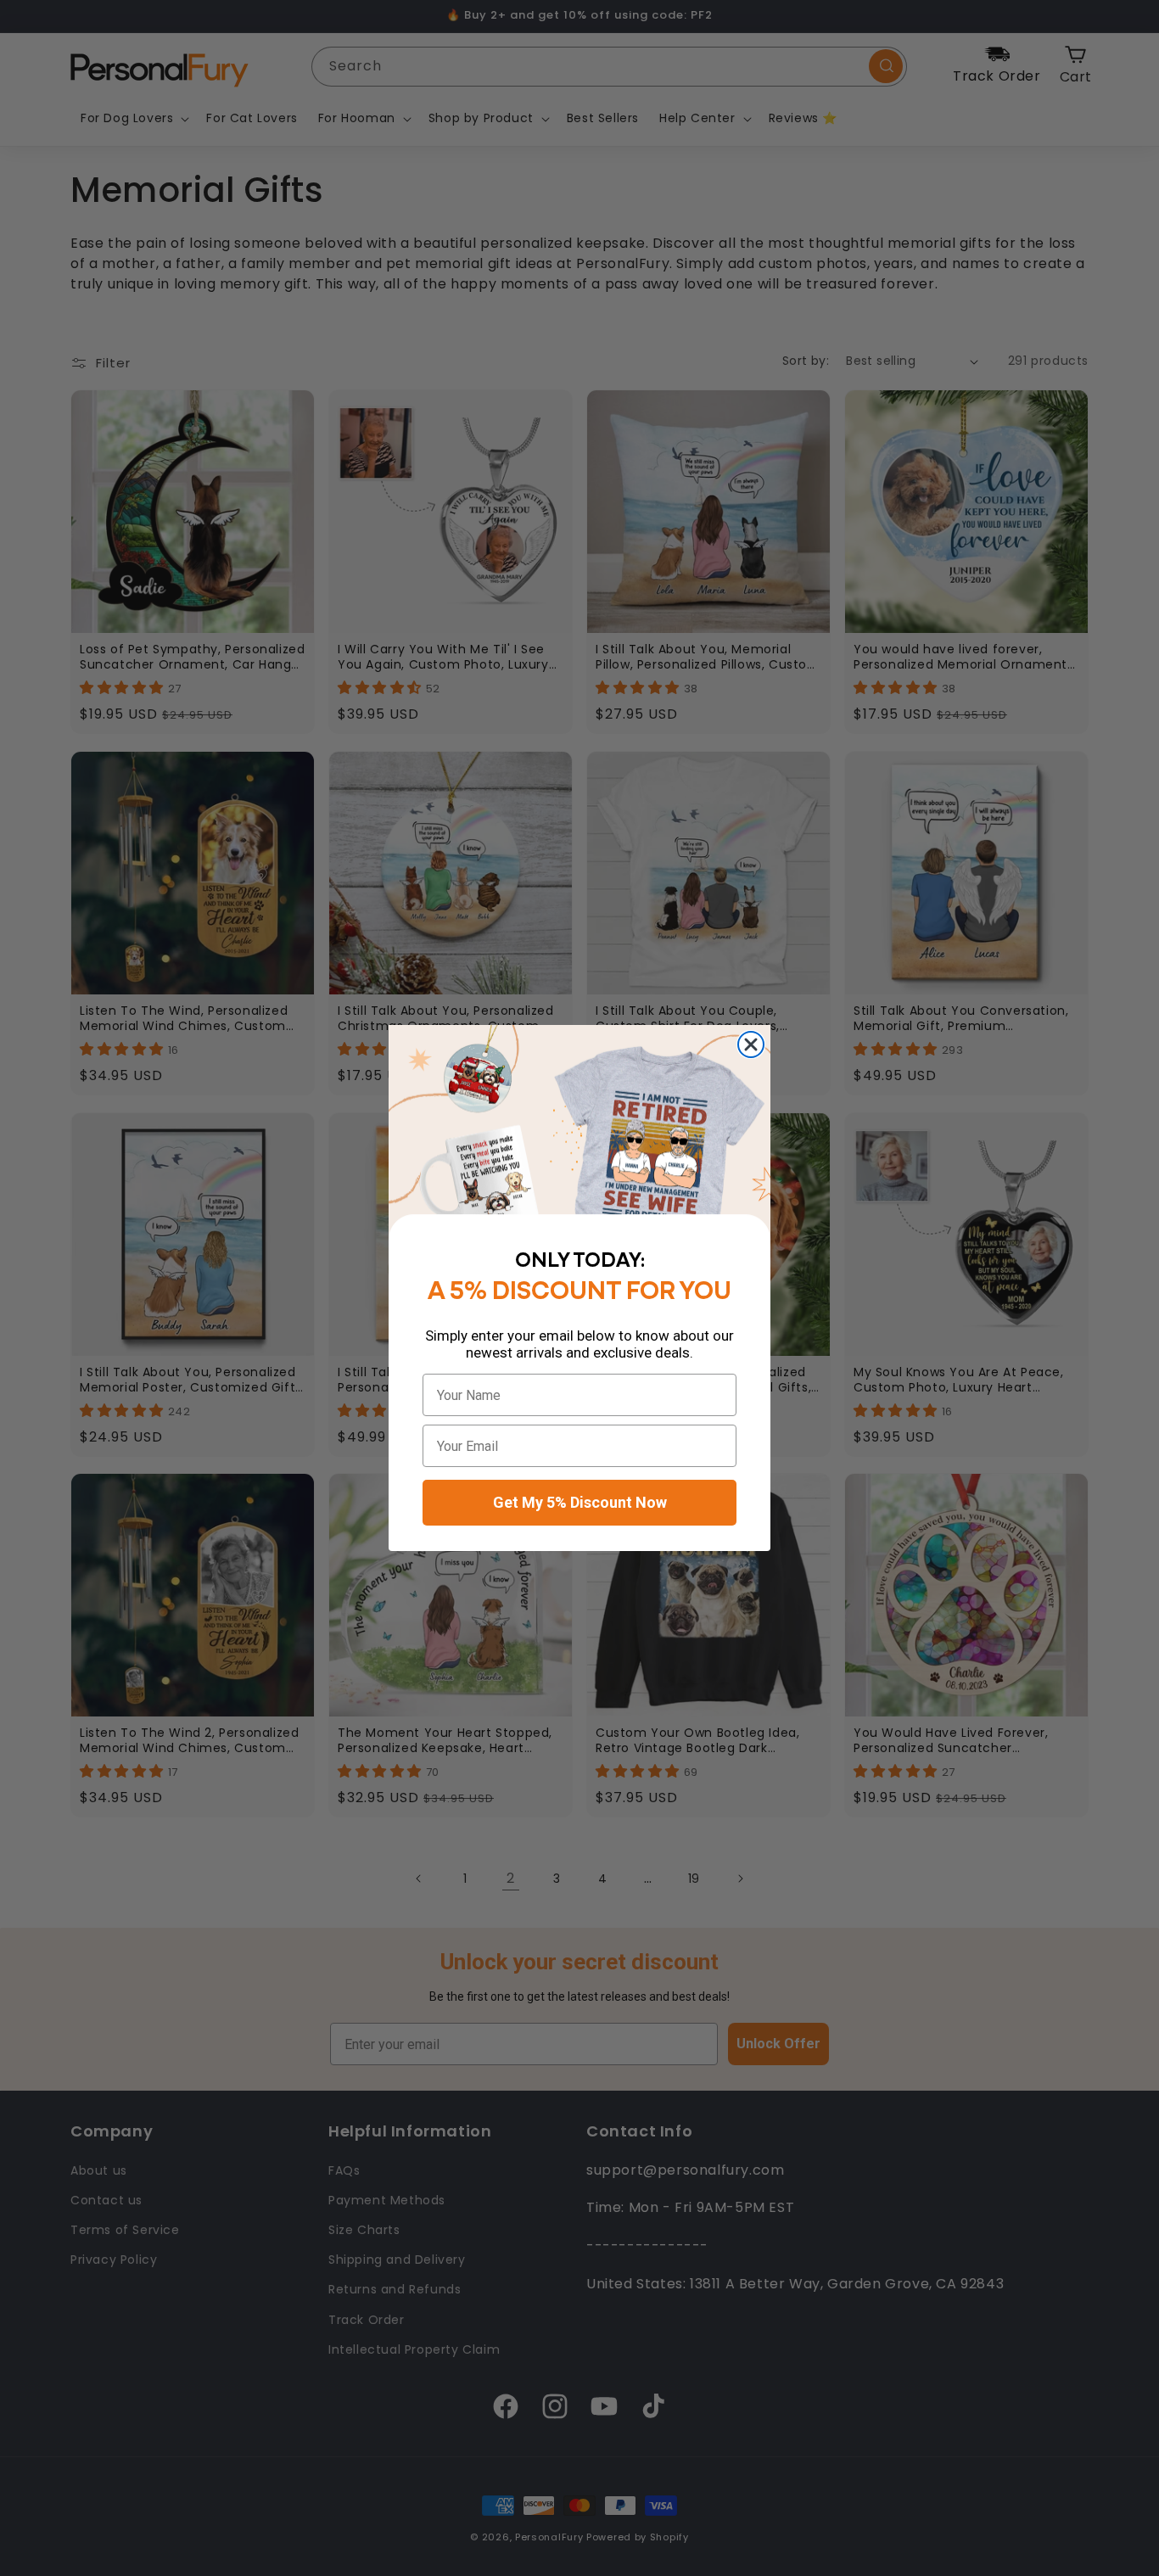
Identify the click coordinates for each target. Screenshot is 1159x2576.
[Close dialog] (751, 1044)
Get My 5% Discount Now (580, 1502)
